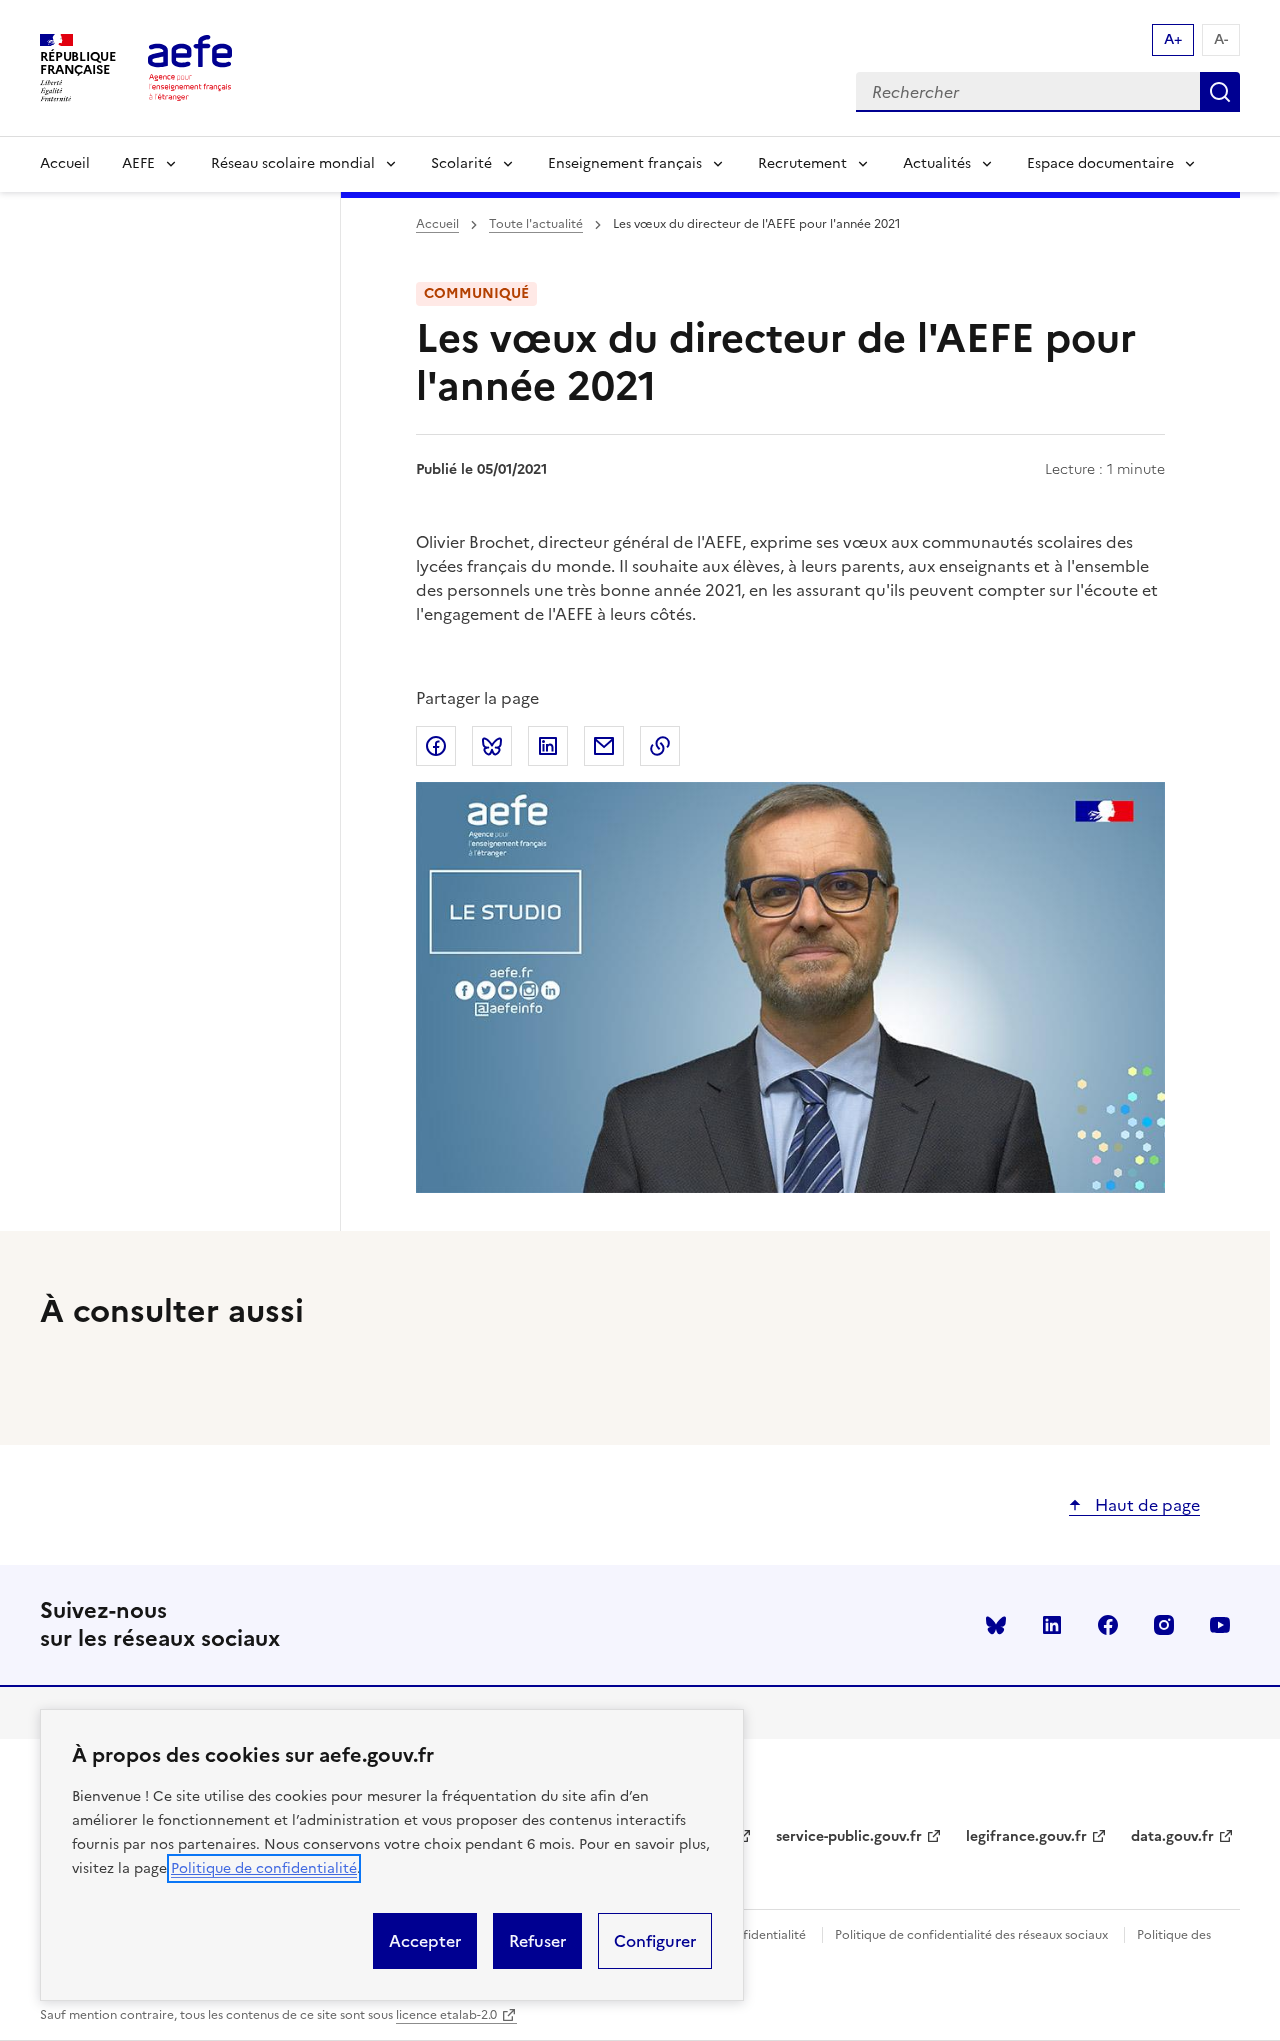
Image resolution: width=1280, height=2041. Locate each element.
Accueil (65, 163)
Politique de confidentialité (264, 1868)
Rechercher (1220, 92)
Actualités (937, 163)
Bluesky (996, 1625)
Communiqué (476, 293)
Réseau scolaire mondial (293, 163)
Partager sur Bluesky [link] (492, 746)
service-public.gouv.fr (849, 1836)
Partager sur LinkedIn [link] (548, 746)
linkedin (1052, 1625)
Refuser (537, 1941)
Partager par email (604, 746)
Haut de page (1145, 1505)
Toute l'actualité (536, 224)
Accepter (425, 1941)
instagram (1164, 1625)
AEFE (138, 163)
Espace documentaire (1100, 163)
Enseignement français (625, 163)
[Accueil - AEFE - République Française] (190, 68)
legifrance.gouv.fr (1026, 1836)
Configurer (655, 1941)
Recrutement (802, 163)
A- (1221, 39)
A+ (1173, 39)
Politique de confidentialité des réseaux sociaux (971, 1935)
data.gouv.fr (1172, 1836)
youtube (1220, 1625)
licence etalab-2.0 (446, 2015)
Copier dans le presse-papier (660, 746)
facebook (1108, 1625)
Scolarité (461, 163)
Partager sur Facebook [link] (436, 746)
